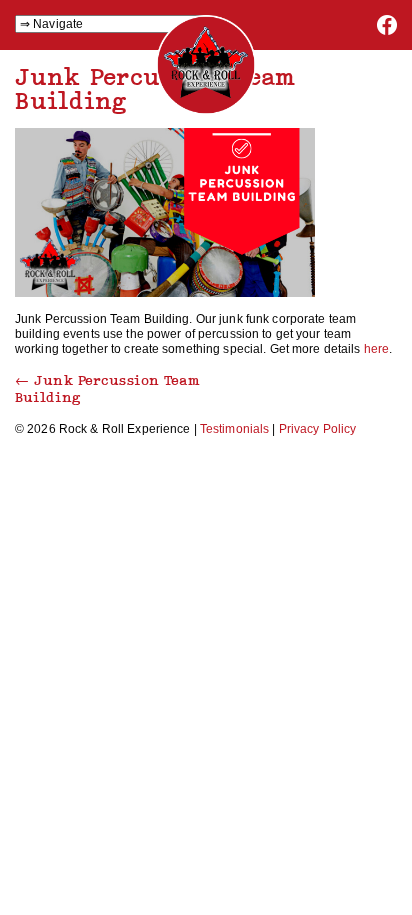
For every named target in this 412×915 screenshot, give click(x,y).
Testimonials (234, 429)
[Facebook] (387, 31)
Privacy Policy (318, 429)
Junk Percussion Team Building (107, 389)
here (376, 349)
